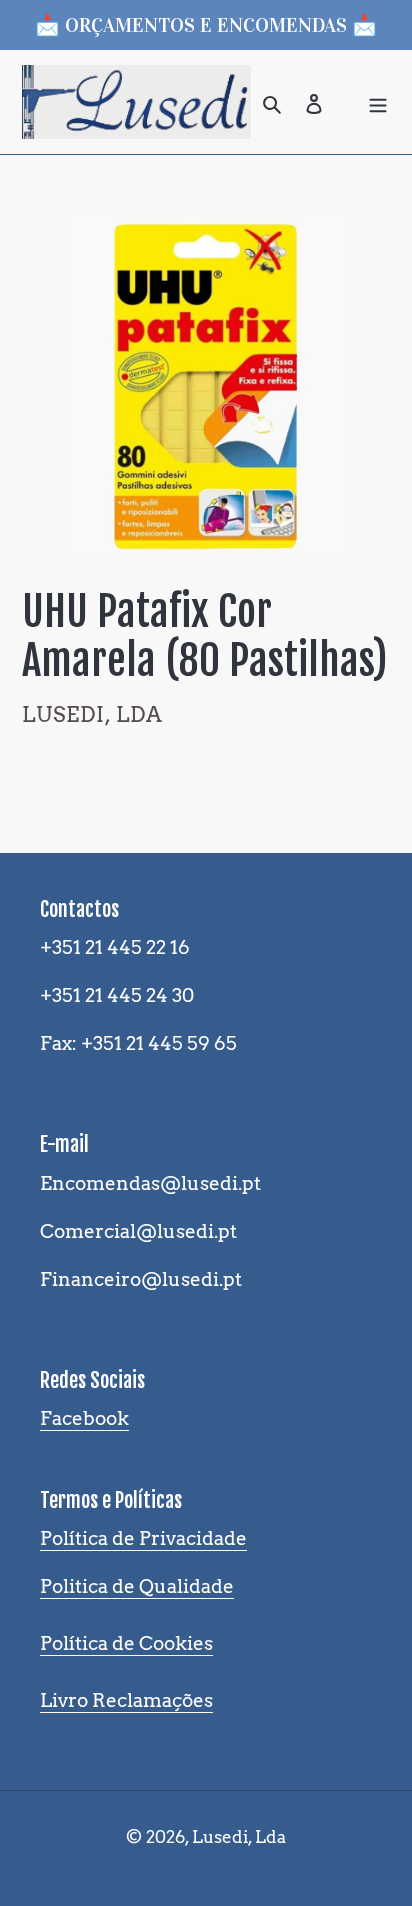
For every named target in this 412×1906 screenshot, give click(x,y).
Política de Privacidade (143, 1538)
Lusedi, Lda (239, 1837)
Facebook (84, 1418)
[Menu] (378, 102)
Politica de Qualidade (137, 1586)
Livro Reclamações (126, 1700)
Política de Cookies (126, 1643)
